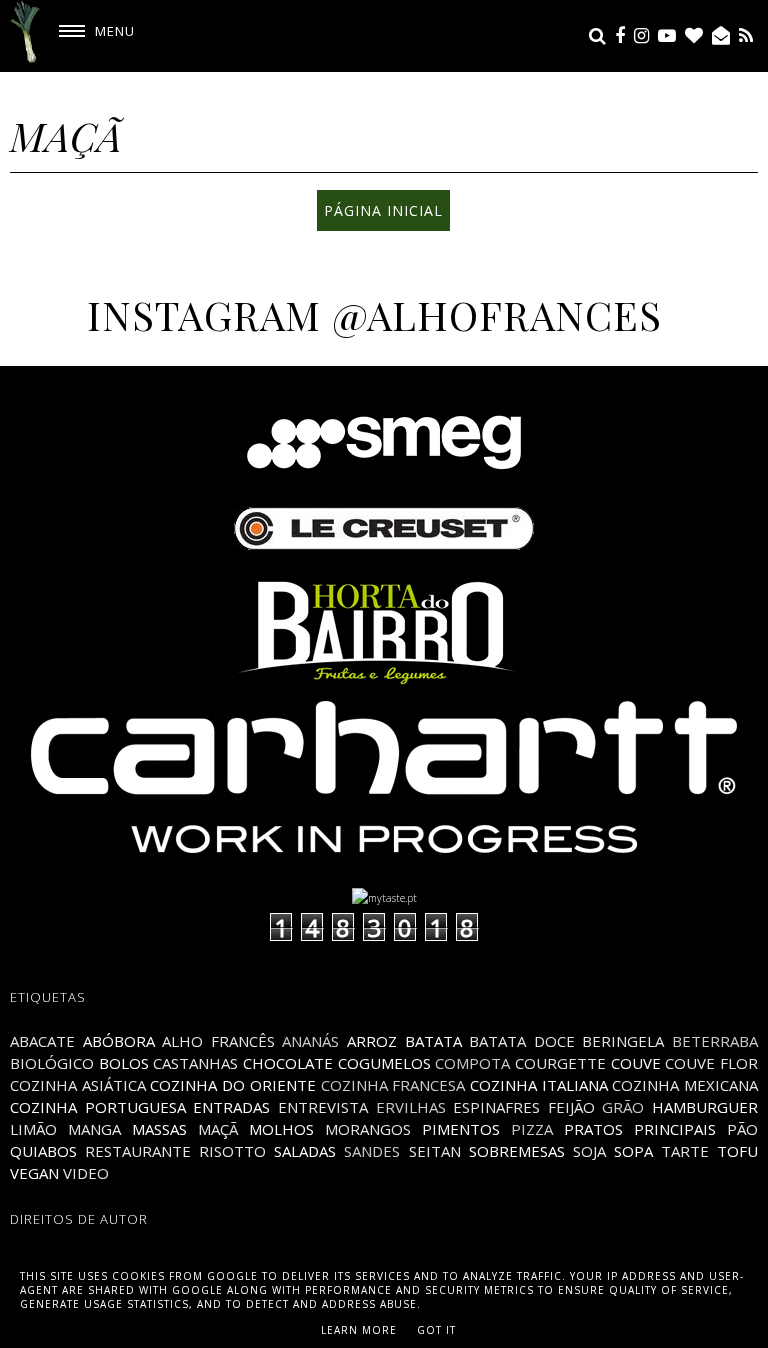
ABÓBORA (119, 1041)
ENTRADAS (231, 1107)
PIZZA (532, 1129)
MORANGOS (368, 1129)
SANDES (372, 1151)
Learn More (359, 1330)
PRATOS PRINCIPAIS (640, 1129)
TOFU (737, 1151)
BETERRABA (715, 1041)
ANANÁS (310, 1041)
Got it (436, 1330)
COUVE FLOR (711, 1063)
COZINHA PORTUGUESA (98, 1107)
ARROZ (372, 1041)
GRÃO (623, 1107)
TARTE (685, 1151)
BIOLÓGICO (52, 1063)
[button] (89, 31)
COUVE (636, 1063)
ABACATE (42, 1041)
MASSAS (159, 1129)
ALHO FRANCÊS (218, 1041)
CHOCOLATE (288, 1063)
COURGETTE (560, 1063)
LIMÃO (33, 1129)
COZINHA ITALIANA (539, 1085)
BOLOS (124, 1063)
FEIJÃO (571, 1107)
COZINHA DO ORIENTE (232, 1085)
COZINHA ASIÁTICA (78, 1085)
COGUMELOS (384, 1063)
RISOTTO (232, 1151)
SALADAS (305, 1151)
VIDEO (86, 1173)
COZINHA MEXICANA (685, 1085)
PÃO (742, 1129)
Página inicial (383, 210)
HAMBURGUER (705, 1107)
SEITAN (435, 1151)
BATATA (433, 1041)
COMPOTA (472, 1063)
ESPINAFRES (496, 1107)
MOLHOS (281, 1129)
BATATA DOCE (522, 1041)
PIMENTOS (461, 1129)
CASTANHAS (195, 1063)
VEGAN (34, 1173)
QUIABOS (43, 1151)
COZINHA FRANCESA (393, 1085)
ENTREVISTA (323, 1107)
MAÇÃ (218, 1129)
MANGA (94, 1129)
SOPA (633, 1151)
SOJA (589, 1151)
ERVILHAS (411, 1107)
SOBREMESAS (517, 1151)
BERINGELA (623, 1041)
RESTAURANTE (138, 1151)
